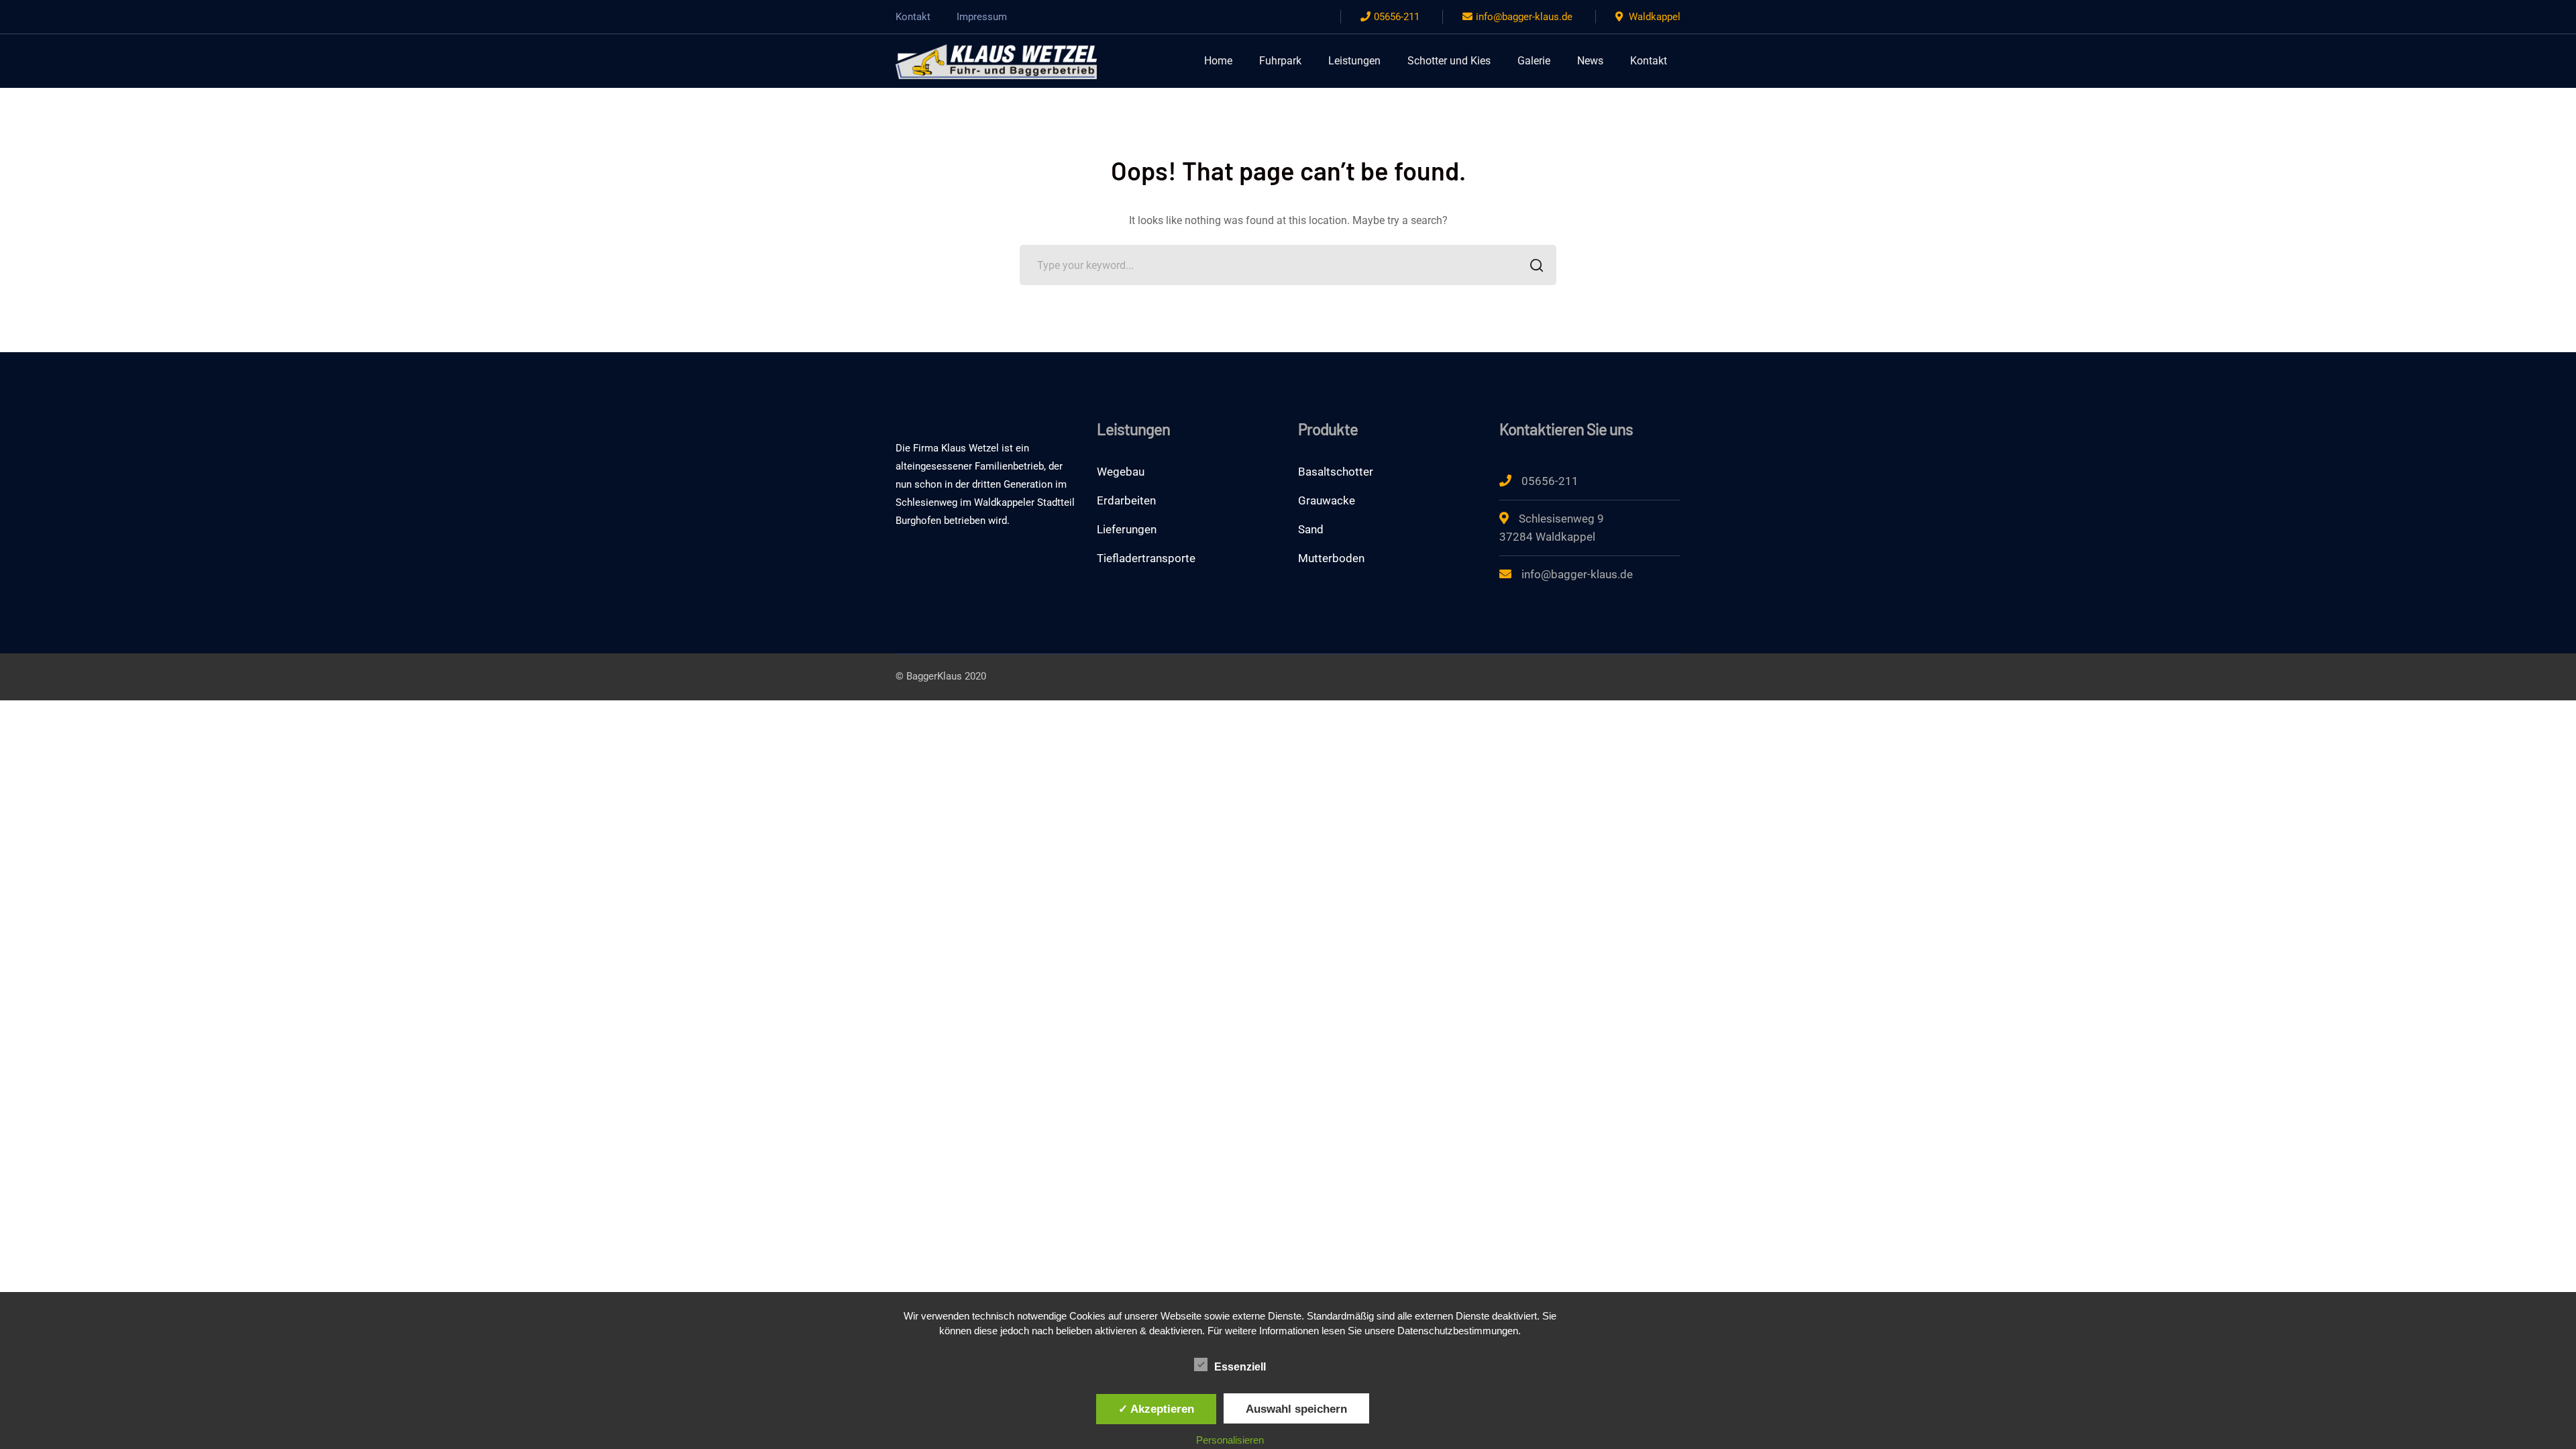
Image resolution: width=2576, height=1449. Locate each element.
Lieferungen (1127, 529)
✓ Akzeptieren (1156, 1409)
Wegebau (1121, 472)
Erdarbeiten (1126, 500)
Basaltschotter (1336, 472)
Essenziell (1240, 1367)
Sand (1311, 529)
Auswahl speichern (1296, 1409)
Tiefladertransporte (1146, 558)
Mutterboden (1331, 558)
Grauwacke (1327, 500)
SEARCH (1536, 265)
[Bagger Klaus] (996, 60)
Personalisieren (1230, 1440)
